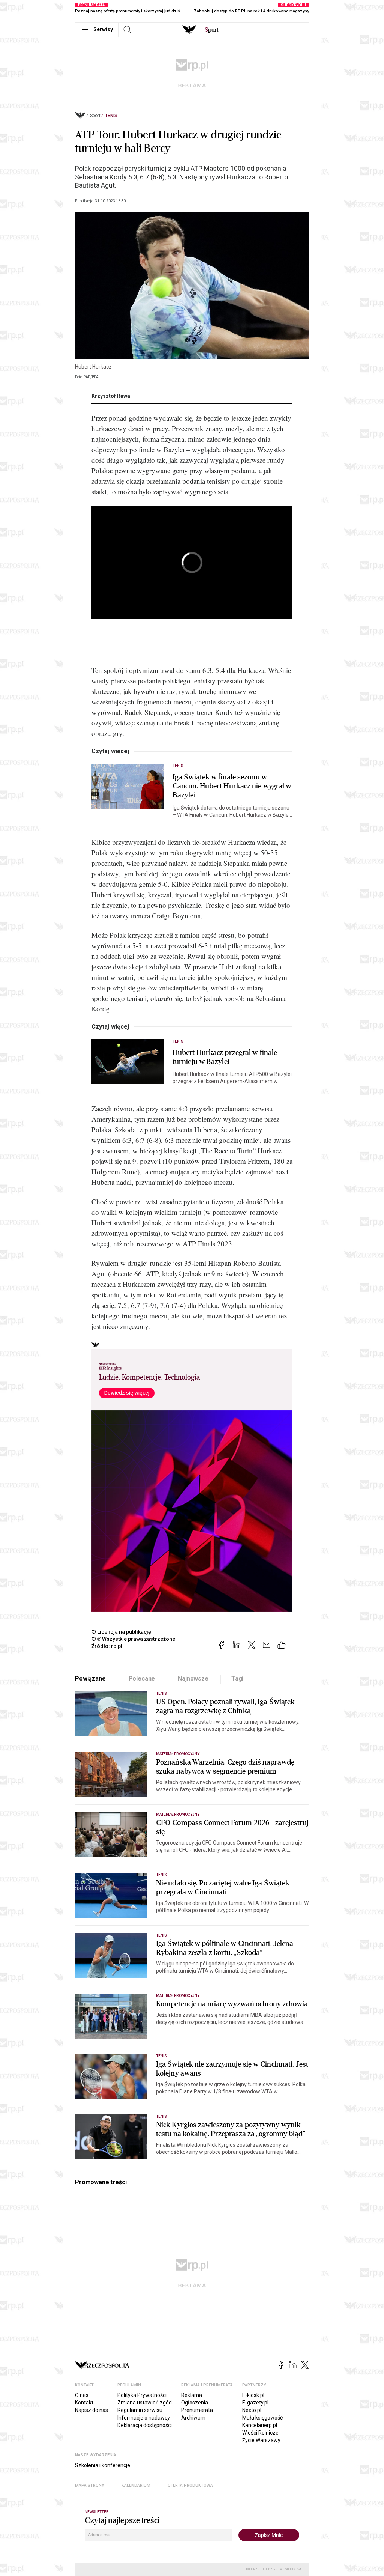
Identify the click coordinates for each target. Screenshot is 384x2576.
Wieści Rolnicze (260, 2433)
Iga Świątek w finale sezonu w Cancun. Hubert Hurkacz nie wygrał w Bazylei (232, 786)
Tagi (237, 1678)
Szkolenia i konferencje (103, 2465)
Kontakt (84, 2403)
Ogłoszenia (195, 2403)
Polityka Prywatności (142, 2395)
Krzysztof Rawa (111, 396)
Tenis (111, 116)
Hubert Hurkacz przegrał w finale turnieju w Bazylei (225, 1057)
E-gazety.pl (255, 2403)
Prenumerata (197, 2410)
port (212, 30)
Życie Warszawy (261, 2440)
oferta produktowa (190, 2485)
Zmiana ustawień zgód (145, 2403)
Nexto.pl (252, 2410)
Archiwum (193, 2418)
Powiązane (90, 1678)
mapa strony (90, 2485)
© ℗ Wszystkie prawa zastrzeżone (133, 1639)
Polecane (142, 1678)
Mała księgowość (262, 2418)
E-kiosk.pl (253, 2395)
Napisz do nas (91, 2410)
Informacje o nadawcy (144, 2418)
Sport (95, 116)
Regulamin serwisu (140, 2410)
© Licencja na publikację (121, 1632)
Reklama (192, 2395)
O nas (82, 2395)
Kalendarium (136, 2485)
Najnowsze (193, 1678)
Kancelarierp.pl (260, 2425)
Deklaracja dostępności (145, 2425)
